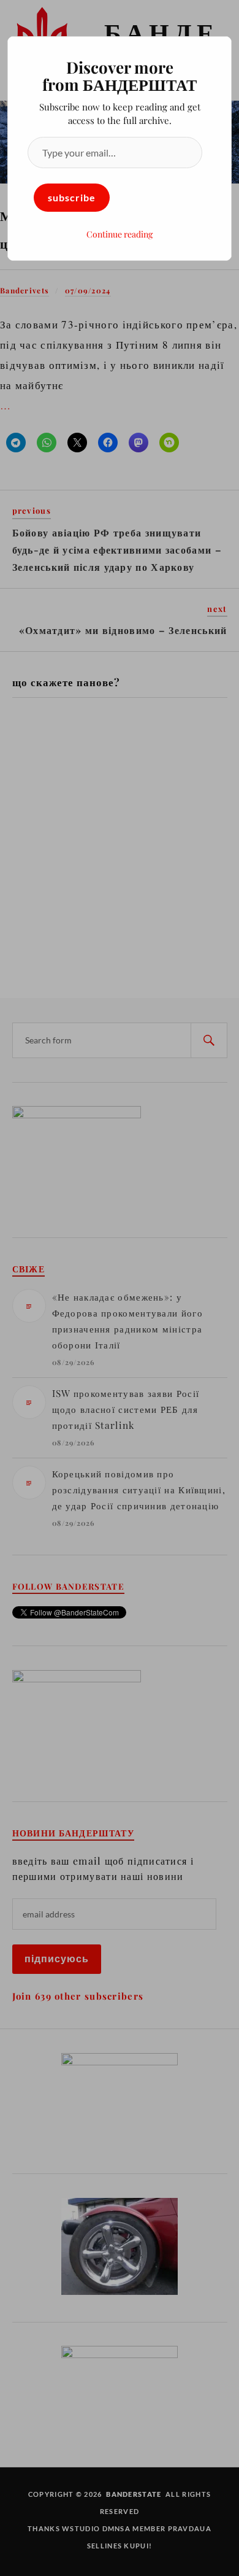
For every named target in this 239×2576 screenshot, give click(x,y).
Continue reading (120, 234)
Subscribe (72, 197)
